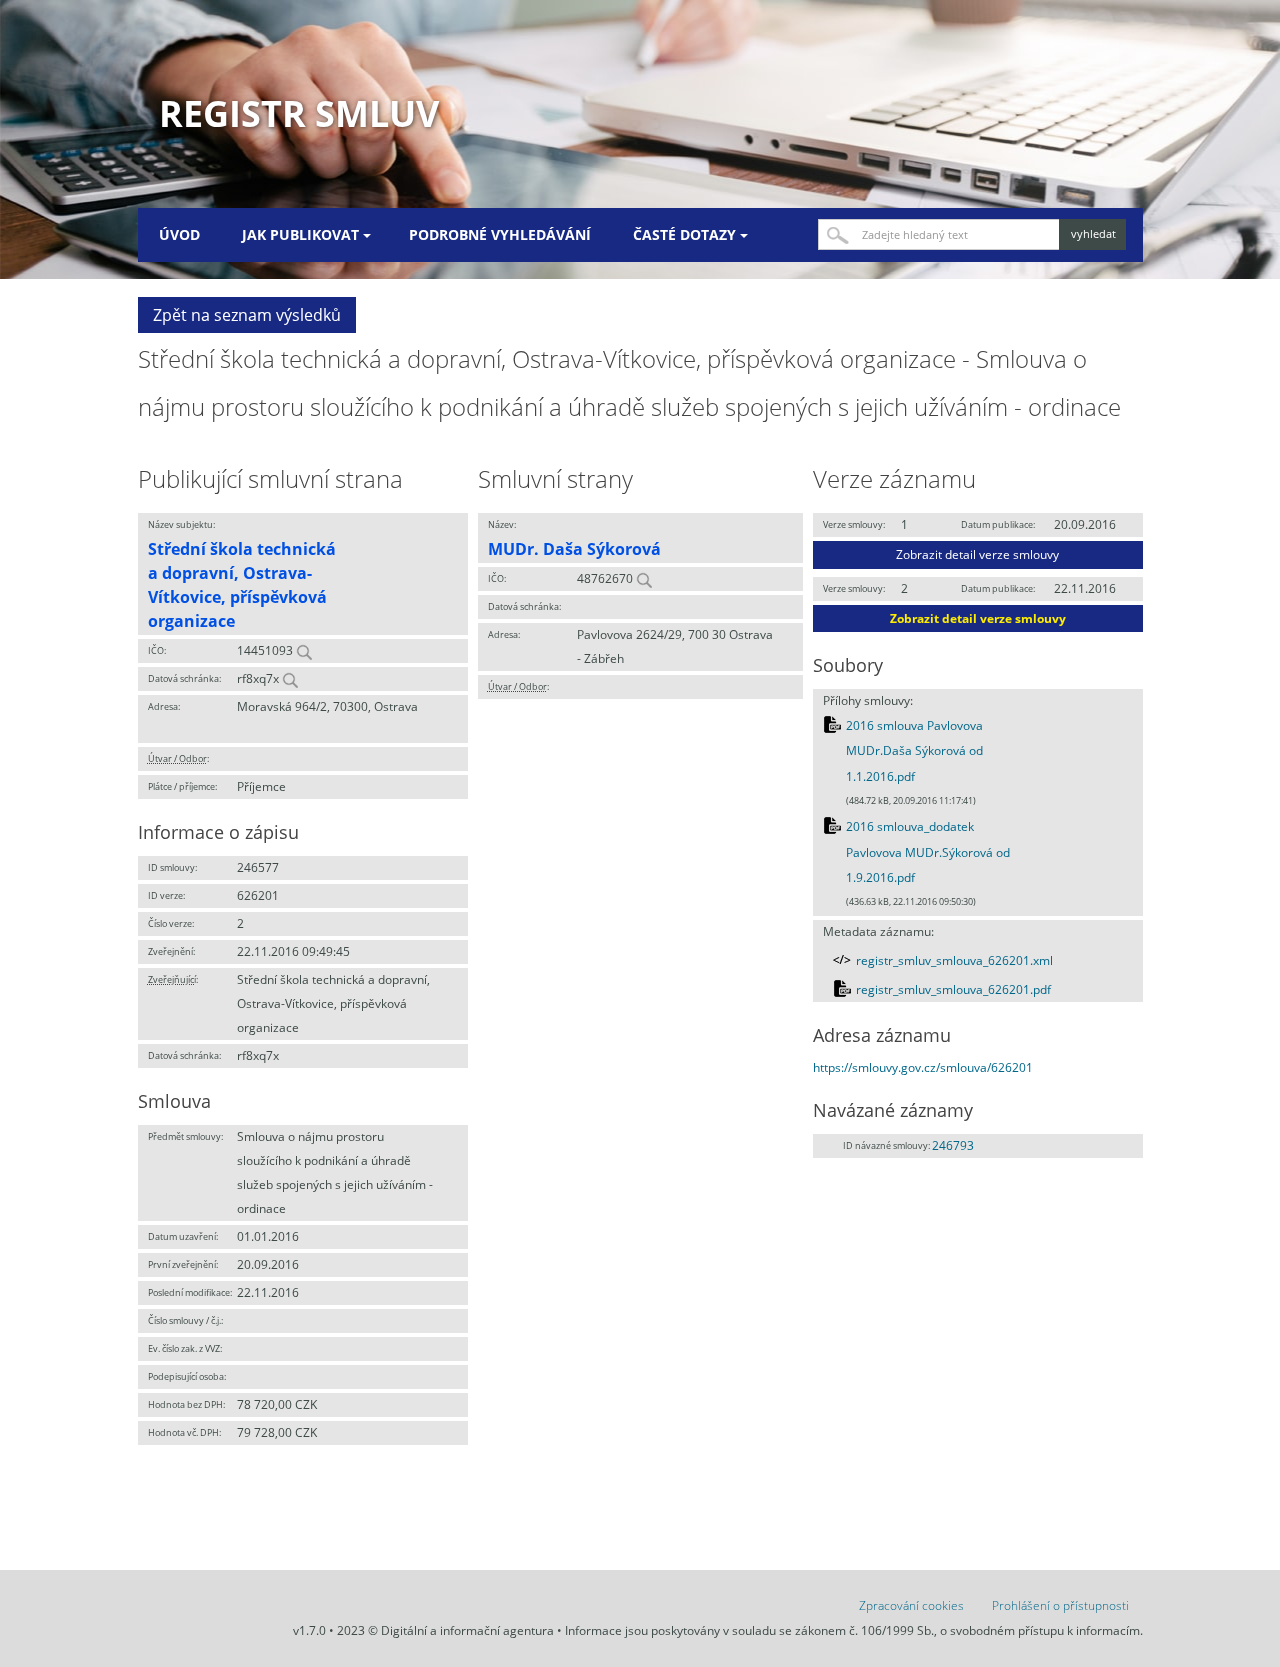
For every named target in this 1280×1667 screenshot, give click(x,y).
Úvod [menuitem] (179, 234)
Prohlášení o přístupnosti (1060, 1605)
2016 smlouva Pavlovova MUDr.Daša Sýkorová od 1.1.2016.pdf (914, 751)
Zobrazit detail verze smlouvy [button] (977, 554)
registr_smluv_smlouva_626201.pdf (953, 989)
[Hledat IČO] (304, 650)
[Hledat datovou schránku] (290, 678)
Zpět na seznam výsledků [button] (247, 315)
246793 (953, 1145)
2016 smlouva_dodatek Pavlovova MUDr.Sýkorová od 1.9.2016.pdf (928, 852)
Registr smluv (299, 113)
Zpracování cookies (911, 1605)
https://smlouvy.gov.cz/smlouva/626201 (923, 1067)
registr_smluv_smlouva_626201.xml (954, 960)
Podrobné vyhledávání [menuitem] (500, 234)
